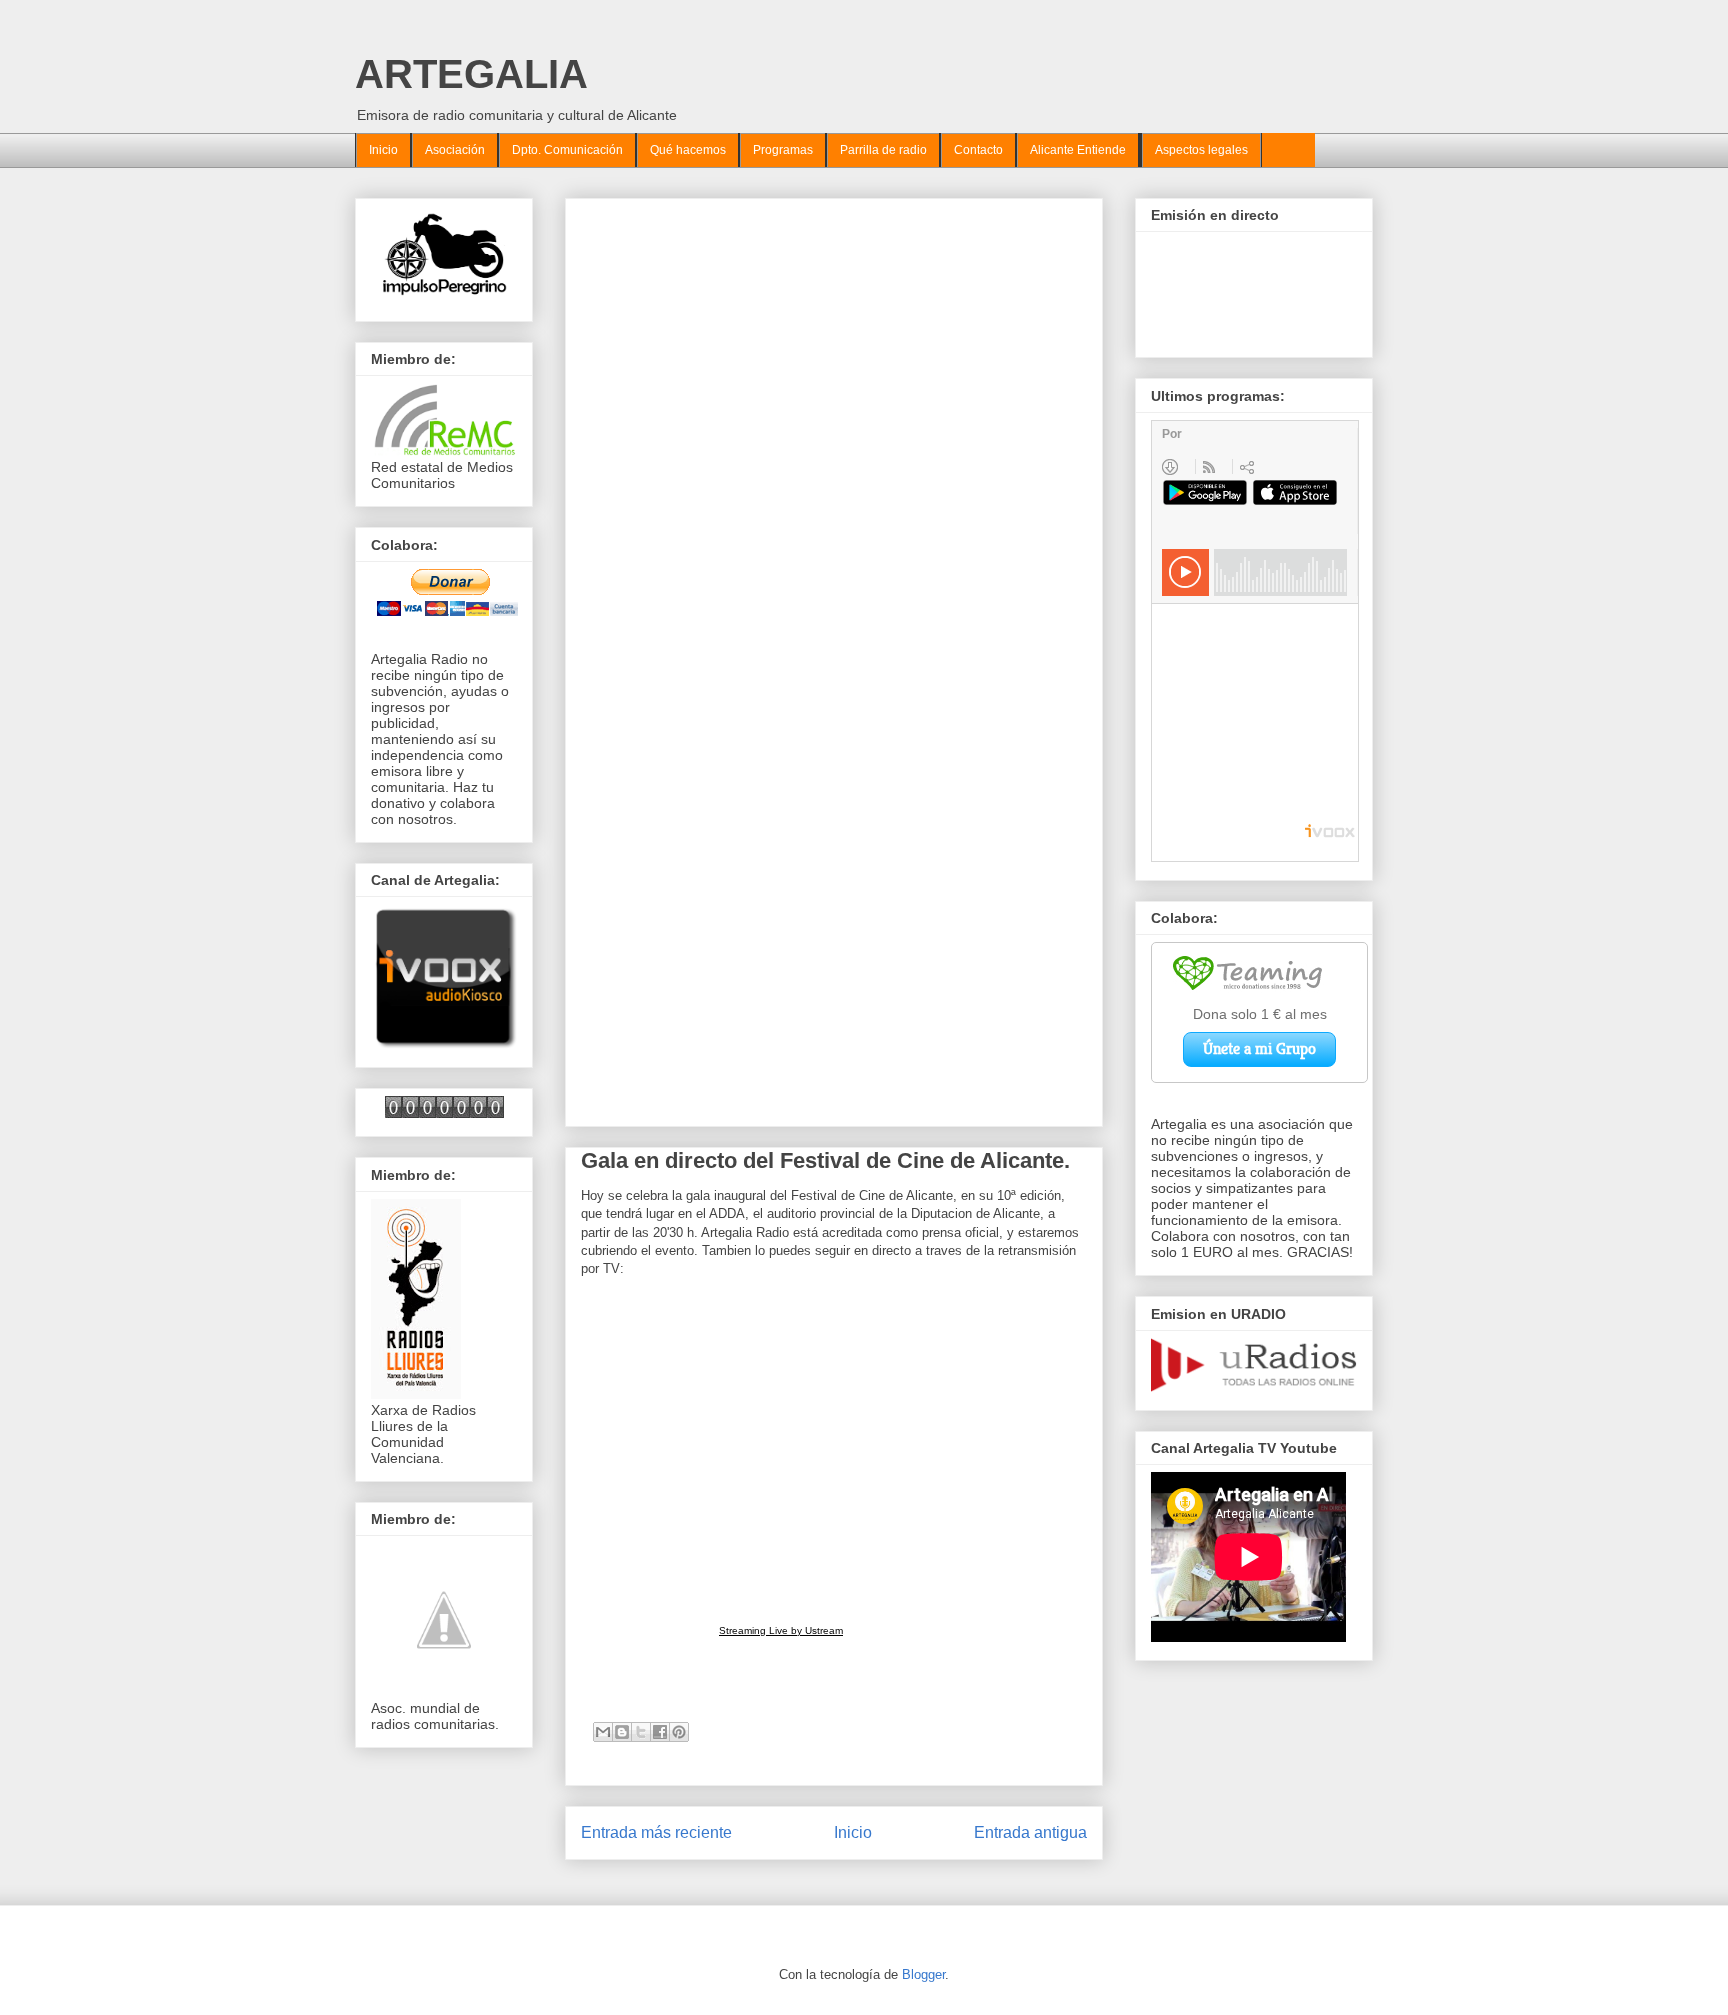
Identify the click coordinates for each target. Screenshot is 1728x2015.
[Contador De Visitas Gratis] (444, 1113)
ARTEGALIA (471, 74)
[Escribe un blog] (622, 1732)
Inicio (383, 150)
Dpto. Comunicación (567, 150)
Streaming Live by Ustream (781, 1630)
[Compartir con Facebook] (660, 1732)
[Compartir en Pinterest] (679, 1732)
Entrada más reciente (656, 1832)
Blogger (923, 1974)
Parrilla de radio (883, 150)
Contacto (978, 150)
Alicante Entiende (1078, 150)
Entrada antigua (1030, 1832)
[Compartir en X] (641, 1732)
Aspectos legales (1201, 150)
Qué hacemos (688, 150)
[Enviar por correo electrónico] (603, 1732)
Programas (783, 150)
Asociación (455, 150)
